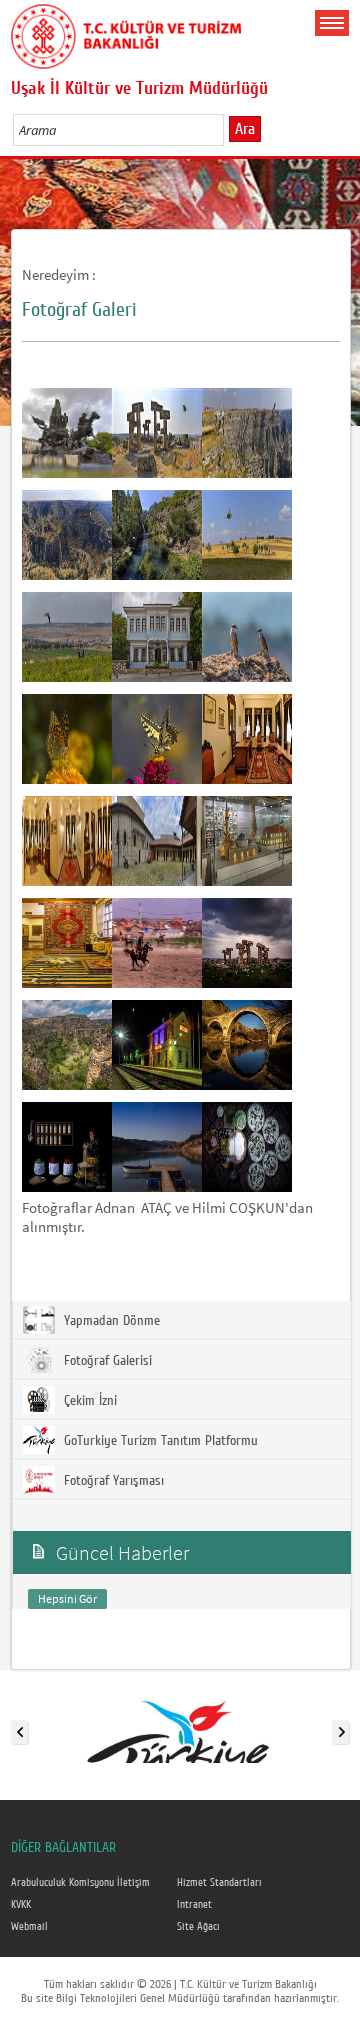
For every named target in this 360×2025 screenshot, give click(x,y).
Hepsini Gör (67, 1598)
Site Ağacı (198, 1927)
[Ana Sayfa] (126, 33)
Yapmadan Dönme (110, 1321)
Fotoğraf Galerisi (106, 1361)
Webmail (29, 1927)
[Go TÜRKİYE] (179, 1728)
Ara (245, 129)
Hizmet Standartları (219, 1883)
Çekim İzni (88, 1401)
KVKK (21, 1905)
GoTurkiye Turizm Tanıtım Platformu (159, 1441)
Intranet (194, 1905)
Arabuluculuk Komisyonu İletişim (80, 1883)
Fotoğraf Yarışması (112, 1481)
